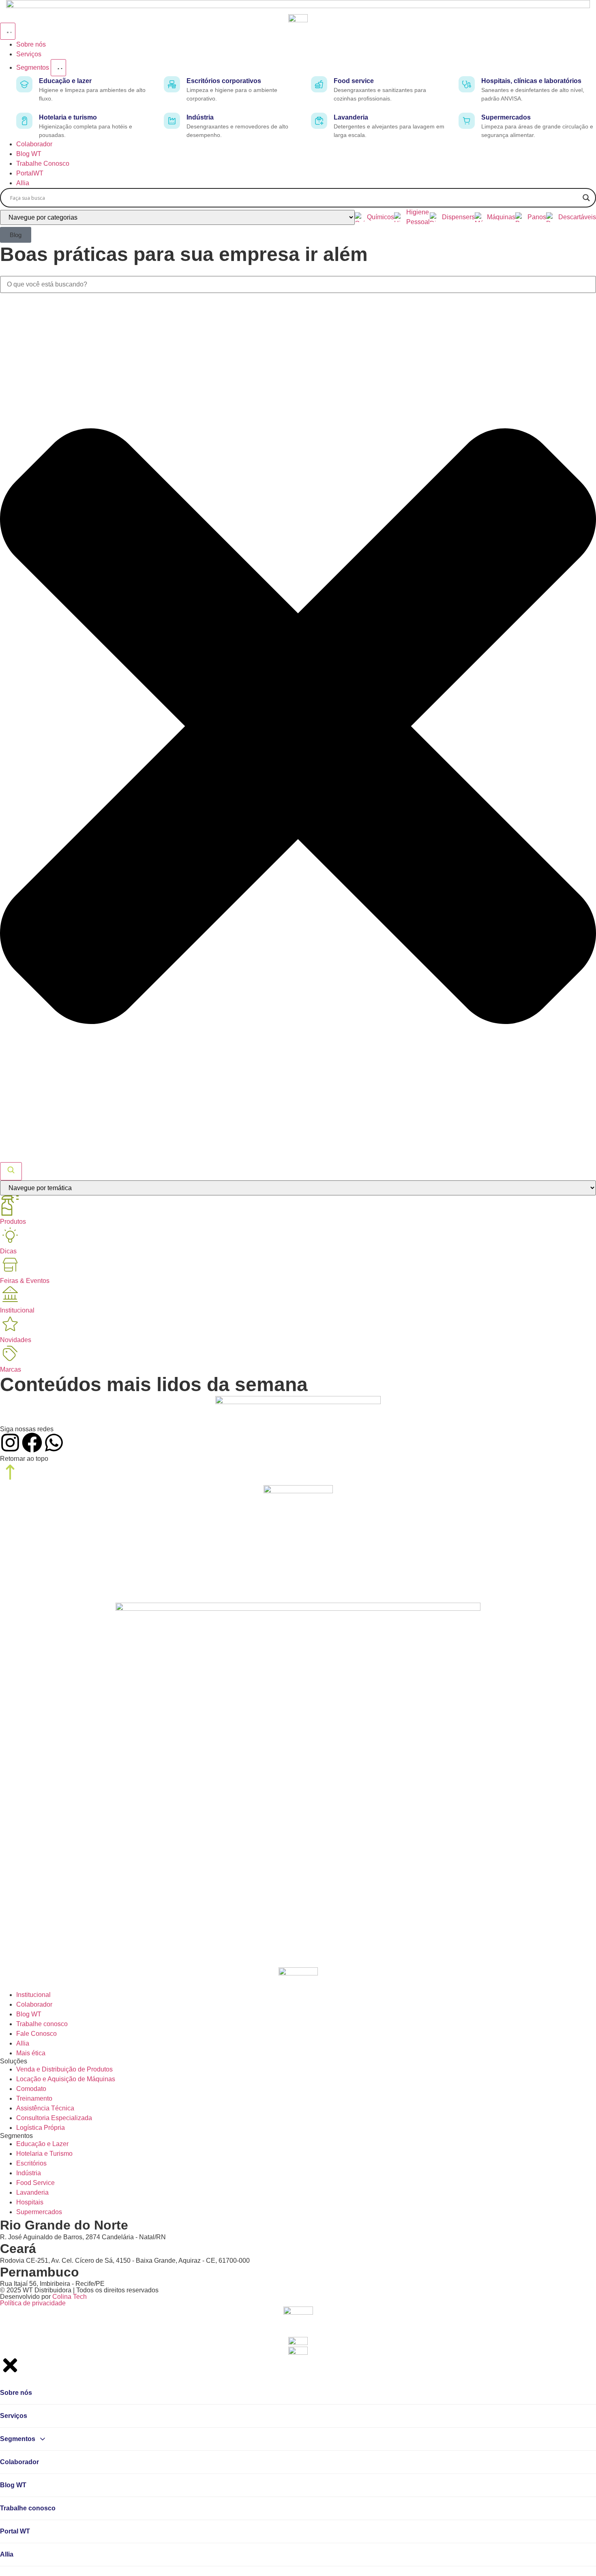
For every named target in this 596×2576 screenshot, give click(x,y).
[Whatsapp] (54, 1443)
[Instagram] (10, 1443)
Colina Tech (70, 2297)
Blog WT (13, 2485)
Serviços (14, 2416)
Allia (7, 2554)
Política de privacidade (33, 2303)
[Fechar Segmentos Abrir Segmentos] (58, 68)
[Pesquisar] (11, 1171)
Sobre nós (16, 2393)
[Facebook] (32, 1443)
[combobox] (298, 284)
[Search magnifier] (586, 198)
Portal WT (15, 2531)
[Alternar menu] (8, 31)
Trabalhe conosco (28, 2508)
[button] (16, 235)
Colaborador (19, 2462)
